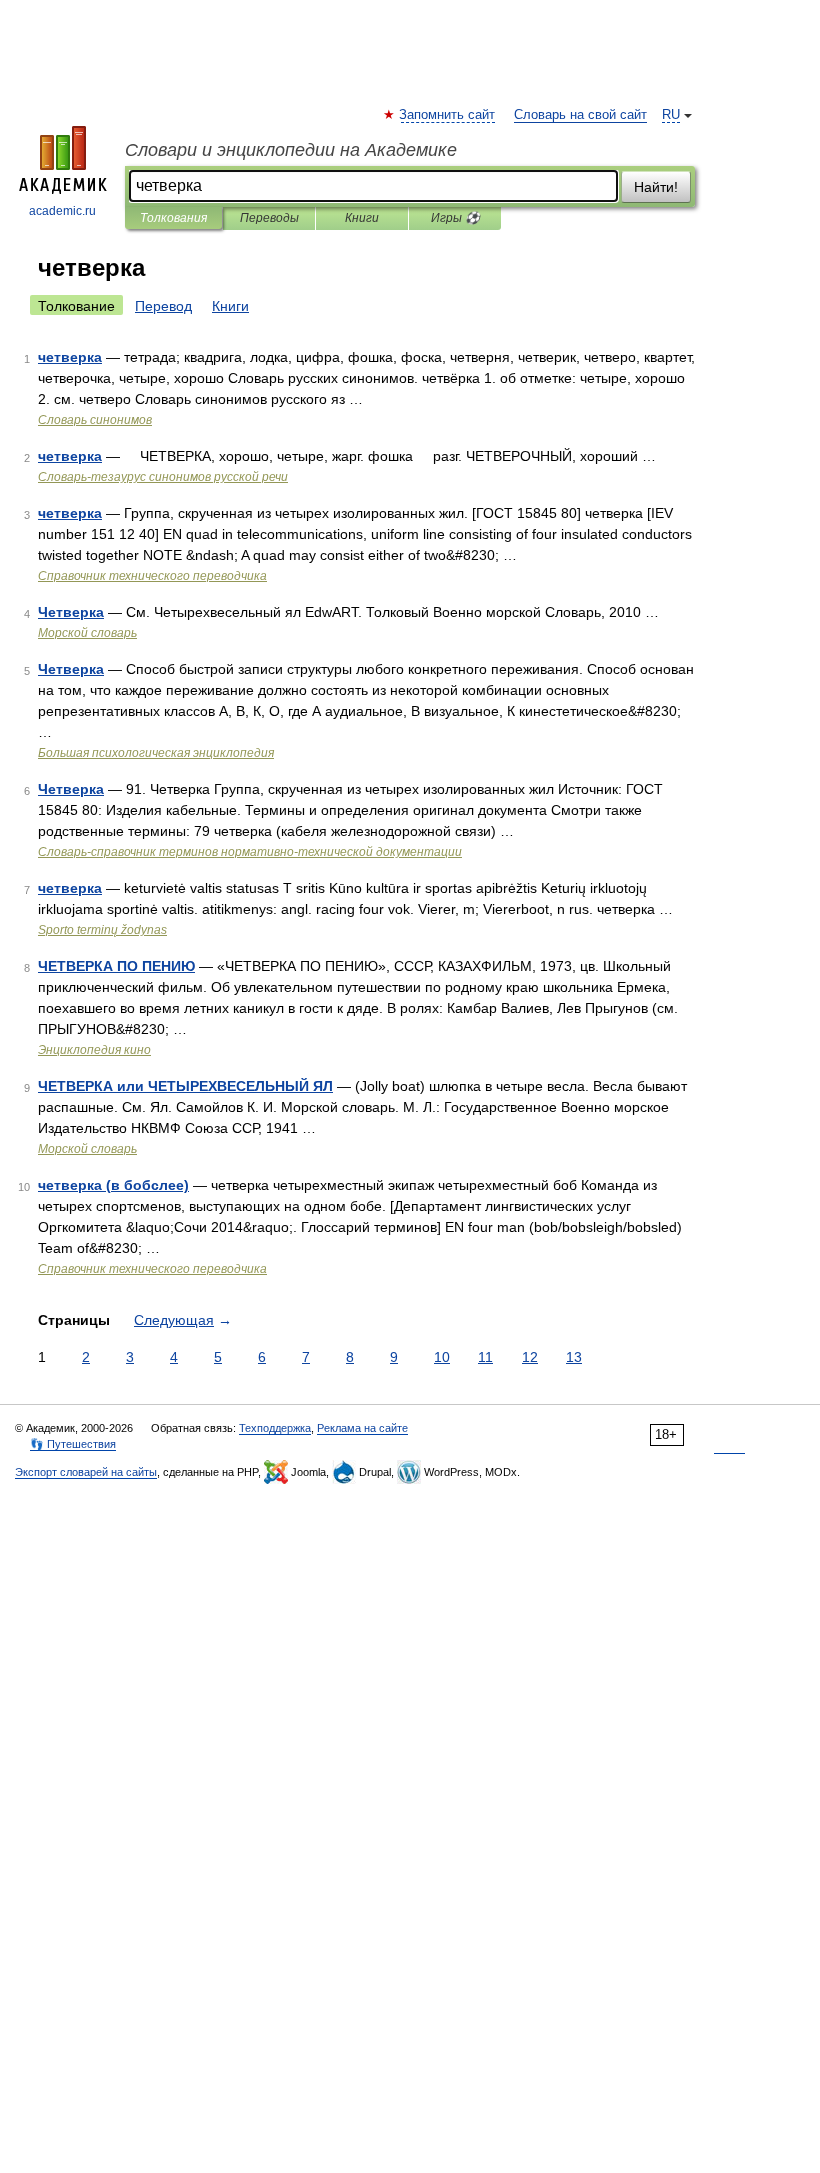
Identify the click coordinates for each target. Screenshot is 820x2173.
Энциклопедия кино (94, 1050)
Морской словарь (87, 633)
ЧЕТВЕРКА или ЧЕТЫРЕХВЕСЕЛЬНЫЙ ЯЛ (185, 1086)
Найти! (656, 187)
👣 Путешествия (73, 1444)
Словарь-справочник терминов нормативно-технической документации (250, 852)
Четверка (71, 612)
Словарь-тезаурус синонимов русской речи (163, 477)
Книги (362, 218)
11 (485, 1357)
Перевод (163, 306)
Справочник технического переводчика (152, 576)
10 (442, 1357)
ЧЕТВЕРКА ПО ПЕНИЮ (116, 966)
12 (530, 1357)
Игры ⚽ (455, 218)
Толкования (173, 218)
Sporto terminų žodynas (102, 930)
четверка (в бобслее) (113, 1185)
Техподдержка (275, 1428)
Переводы (269, 218)
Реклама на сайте (362, 1428)
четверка (70, 357)
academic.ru (62, 211)
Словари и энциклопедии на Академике (291, 150)
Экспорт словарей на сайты (86, 1472)
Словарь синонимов (95, 420)
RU (671, 115)
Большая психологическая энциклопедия (156, 753)
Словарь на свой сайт (580, 115)
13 (574, 1357)
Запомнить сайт (448, 115)
